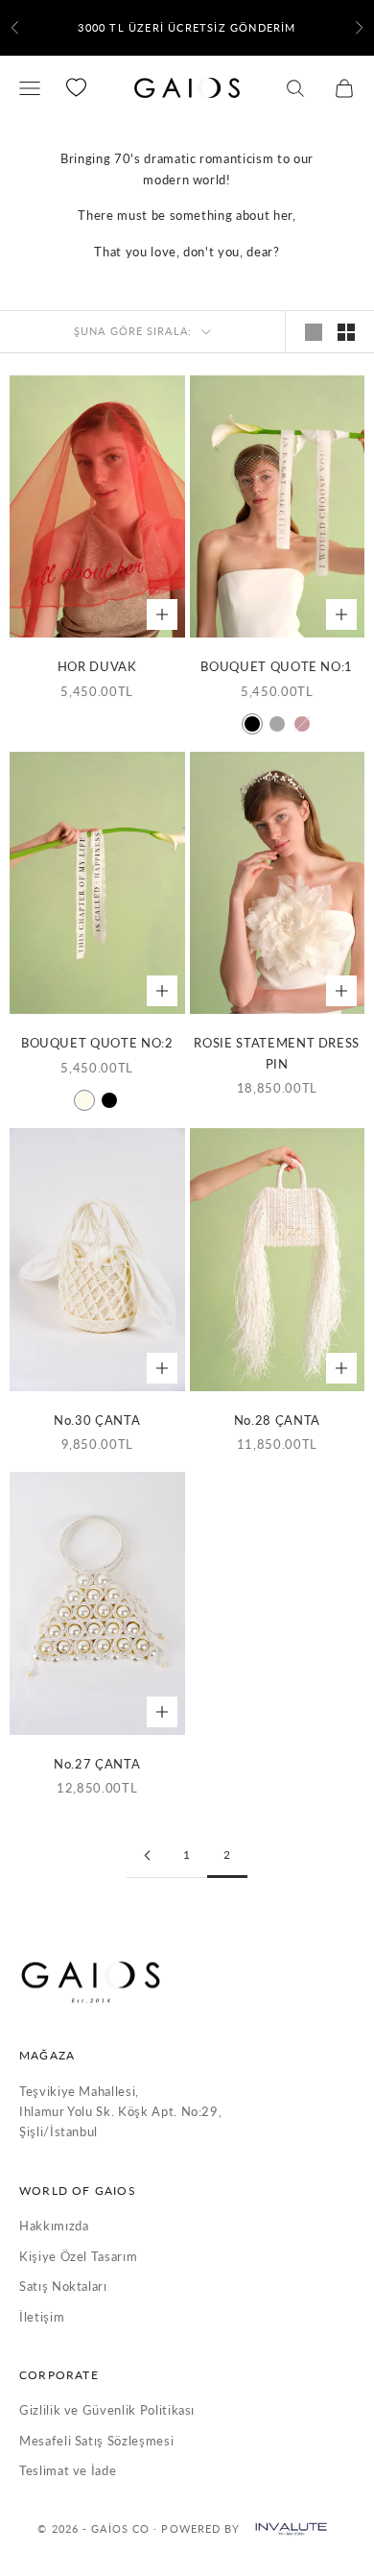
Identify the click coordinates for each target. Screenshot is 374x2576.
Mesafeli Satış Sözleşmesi (96, 2441)
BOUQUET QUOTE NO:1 (277, 666)
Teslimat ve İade (68, 2470)
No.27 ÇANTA (97, 1764)
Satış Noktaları (63, 2286)
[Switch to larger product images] (314, 332)
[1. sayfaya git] (147, 1855)
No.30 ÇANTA (97, 1420)
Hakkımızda (54, 2226)
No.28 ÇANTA (277, 1420)
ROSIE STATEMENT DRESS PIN (277, 1053)
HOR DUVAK (97, 666)
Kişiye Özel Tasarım (78, 2256)
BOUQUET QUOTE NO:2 (97, 1043)
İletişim (42, 2317)
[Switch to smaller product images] (346, 332)
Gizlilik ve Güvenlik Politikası (107, 2410)
